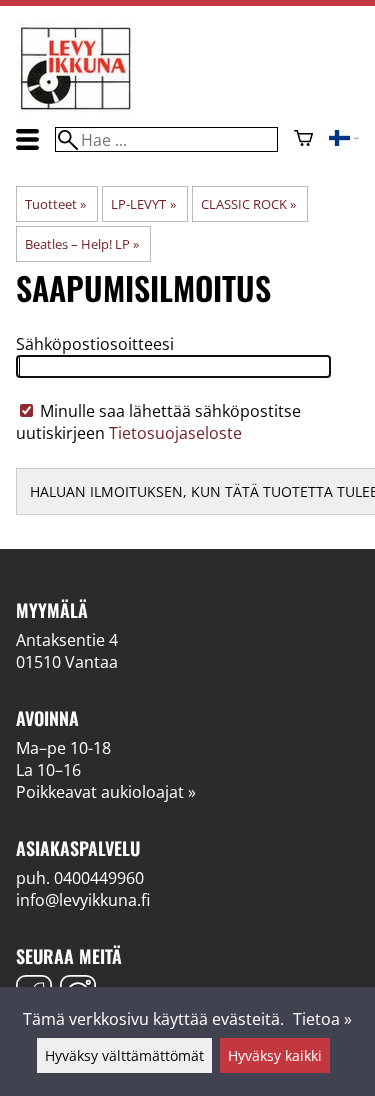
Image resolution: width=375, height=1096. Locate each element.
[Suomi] (344, 140)
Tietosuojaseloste (175, 433)
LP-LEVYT (143, 204)
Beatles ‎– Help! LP (82, 244)
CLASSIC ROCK (248, 204)
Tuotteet (55, 204)
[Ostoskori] (303, 140)
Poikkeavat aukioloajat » (106, 792)
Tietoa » (322, 1019)
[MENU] (27, 139)
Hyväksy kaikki (275, 1055)
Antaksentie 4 (67, 640)
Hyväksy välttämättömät (124, 1055)
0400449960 (99, 878)
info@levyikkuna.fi (83, 900)
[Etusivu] (76, 108)
